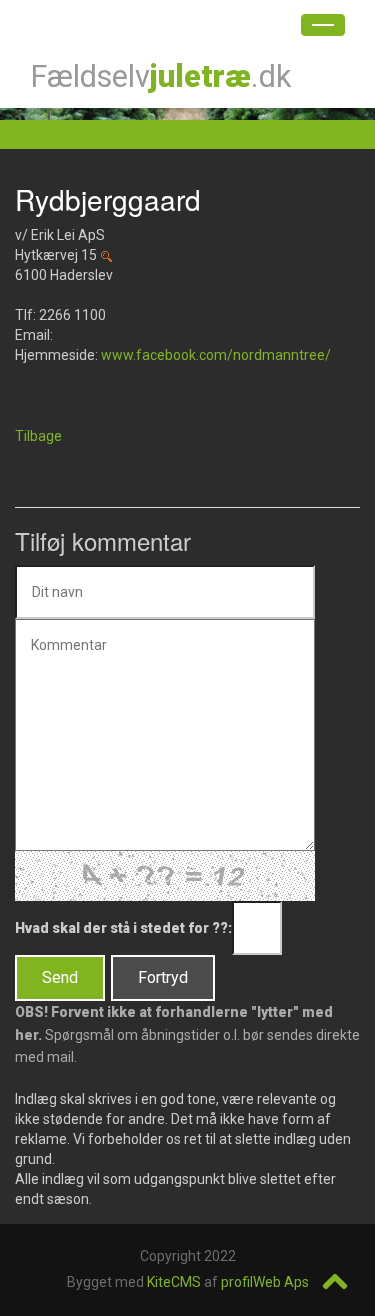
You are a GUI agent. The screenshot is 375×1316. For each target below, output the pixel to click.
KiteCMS (174, 1282)
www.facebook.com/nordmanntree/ (216, 355)
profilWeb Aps (265, 1282)
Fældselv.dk (160, 76)
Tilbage (38, 436)
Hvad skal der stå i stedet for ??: (123, 928)
